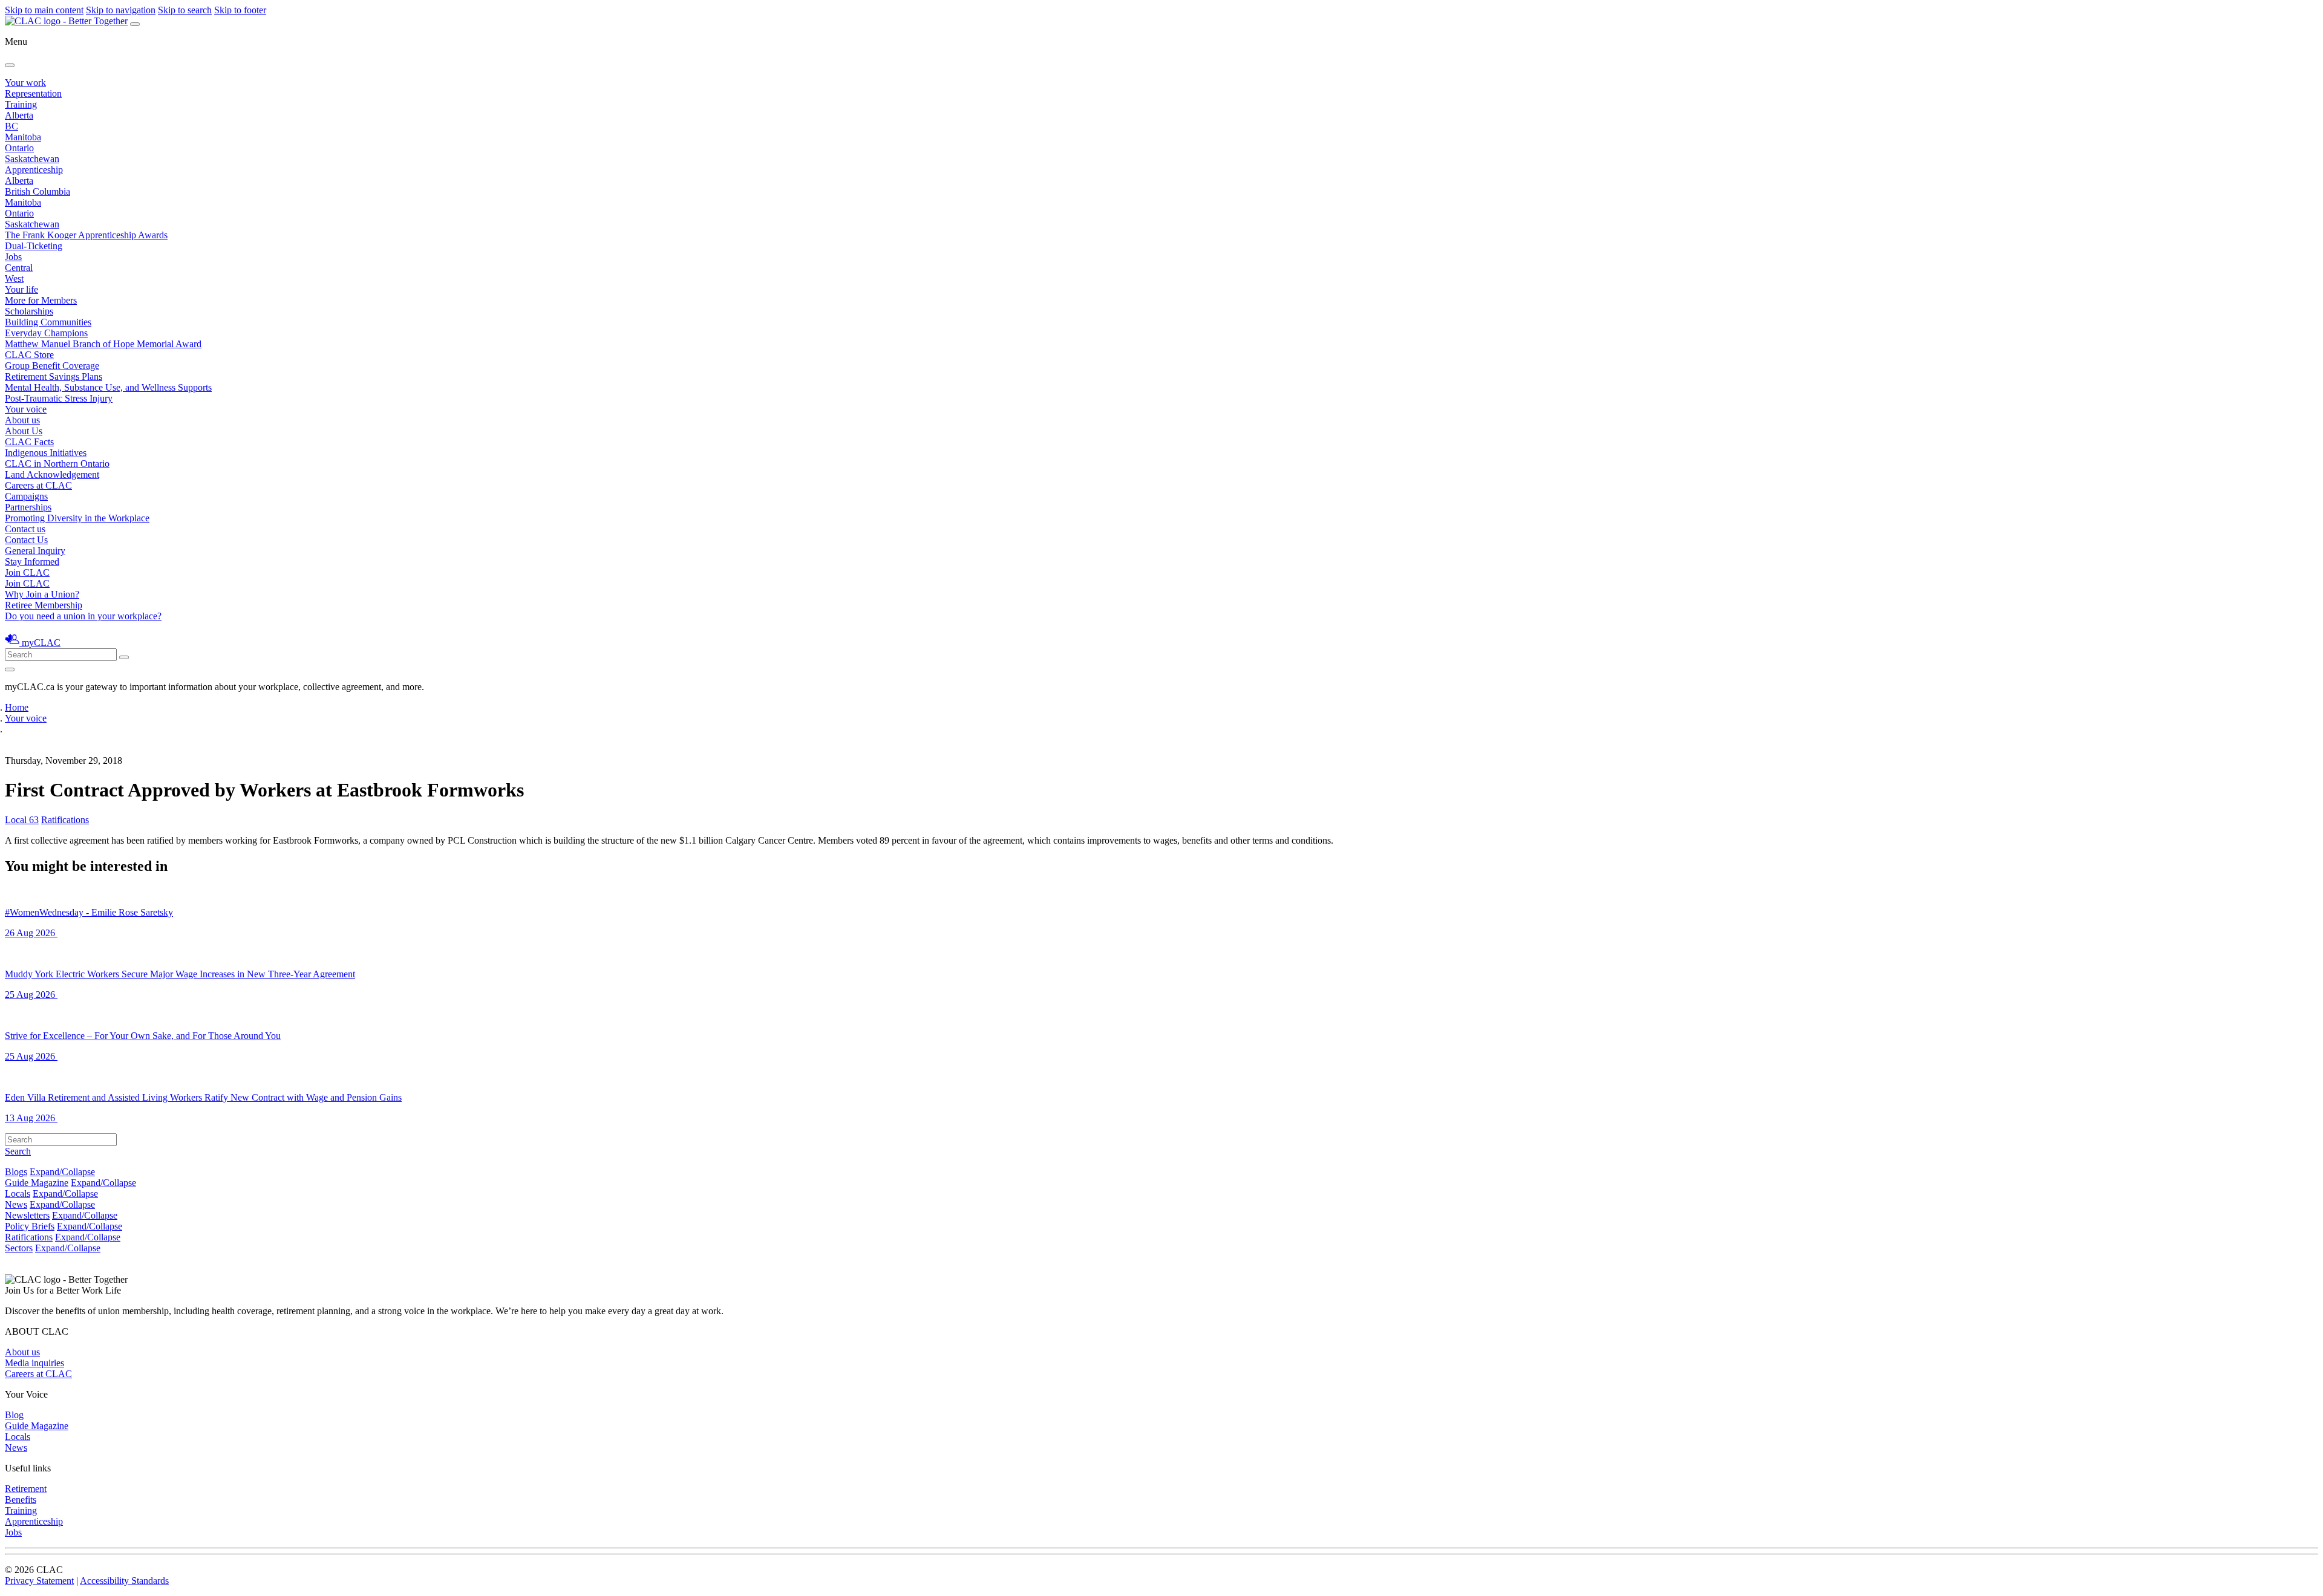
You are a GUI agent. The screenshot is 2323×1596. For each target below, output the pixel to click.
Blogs (16, 1172)
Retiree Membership (44, 605)
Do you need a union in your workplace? (83, 616)
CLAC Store (29, 355)
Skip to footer (240, 10)
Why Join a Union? (42, 594)
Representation (33, 93)
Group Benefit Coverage (52, 366)
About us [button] (22, 420)
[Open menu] (135, 24)
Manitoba (23, 137)
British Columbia (38, 191)
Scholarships (29, 311)
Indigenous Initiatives (46, 453)
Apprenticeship (34, 170)
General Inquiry (35, 551)
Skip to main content (44, 10)
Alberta (19, 115)
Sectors (19, 1248)
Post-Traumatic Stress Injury (59, 398)
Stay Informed (32, 562)
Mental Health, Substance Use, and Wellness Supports (108, 387)
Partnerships (28, 507)
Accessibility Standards (124, 1581)
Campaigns (26, 496)
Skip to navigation (121, 10)
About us (22, 1352)
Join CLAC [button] (27, 572)
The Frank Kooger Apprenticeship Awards (86, 235)
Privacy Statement (39, 1581)
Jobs (13, 257)
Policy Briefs (30, 1226)
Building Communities (48, 322)
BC (11, 126)
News (16, 1204)
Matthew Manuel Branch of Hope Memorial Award (103, 344)
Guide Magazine (37, 1183)
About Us (24, 431)
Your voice (26, 409)
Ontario (19, 148)
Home (17, 707)
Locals (18, 1194)
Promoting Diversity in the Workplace (77, 518)
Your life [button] (21, 289)
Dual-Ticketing (34, 246)
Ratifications (65, 820)
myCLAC (41, 643)
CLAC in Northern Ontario (57, 464)
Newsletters (27, 1215)
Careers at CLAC (38, 485)
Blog (14, 1415)
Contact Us (26, 540)
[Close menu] (10, 65)
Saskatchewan (32, 159)
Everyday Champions (46, 333)
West (14, 278)
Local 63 (22, 820)
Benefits (21, 1500)
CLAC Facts (29, 442)
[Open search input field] (10, 669)
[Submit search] (124, 657)
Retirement (26, 1489)
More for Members (41, 300)
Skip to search (185, 10)
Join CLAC (27, 583)
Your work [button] (25, 83)
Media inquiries (34, 1363)
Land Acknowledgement (52, 474)
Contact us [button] (25, 529)
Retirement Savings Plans (54, 376)
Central (19, 268)
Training (21, 104)
